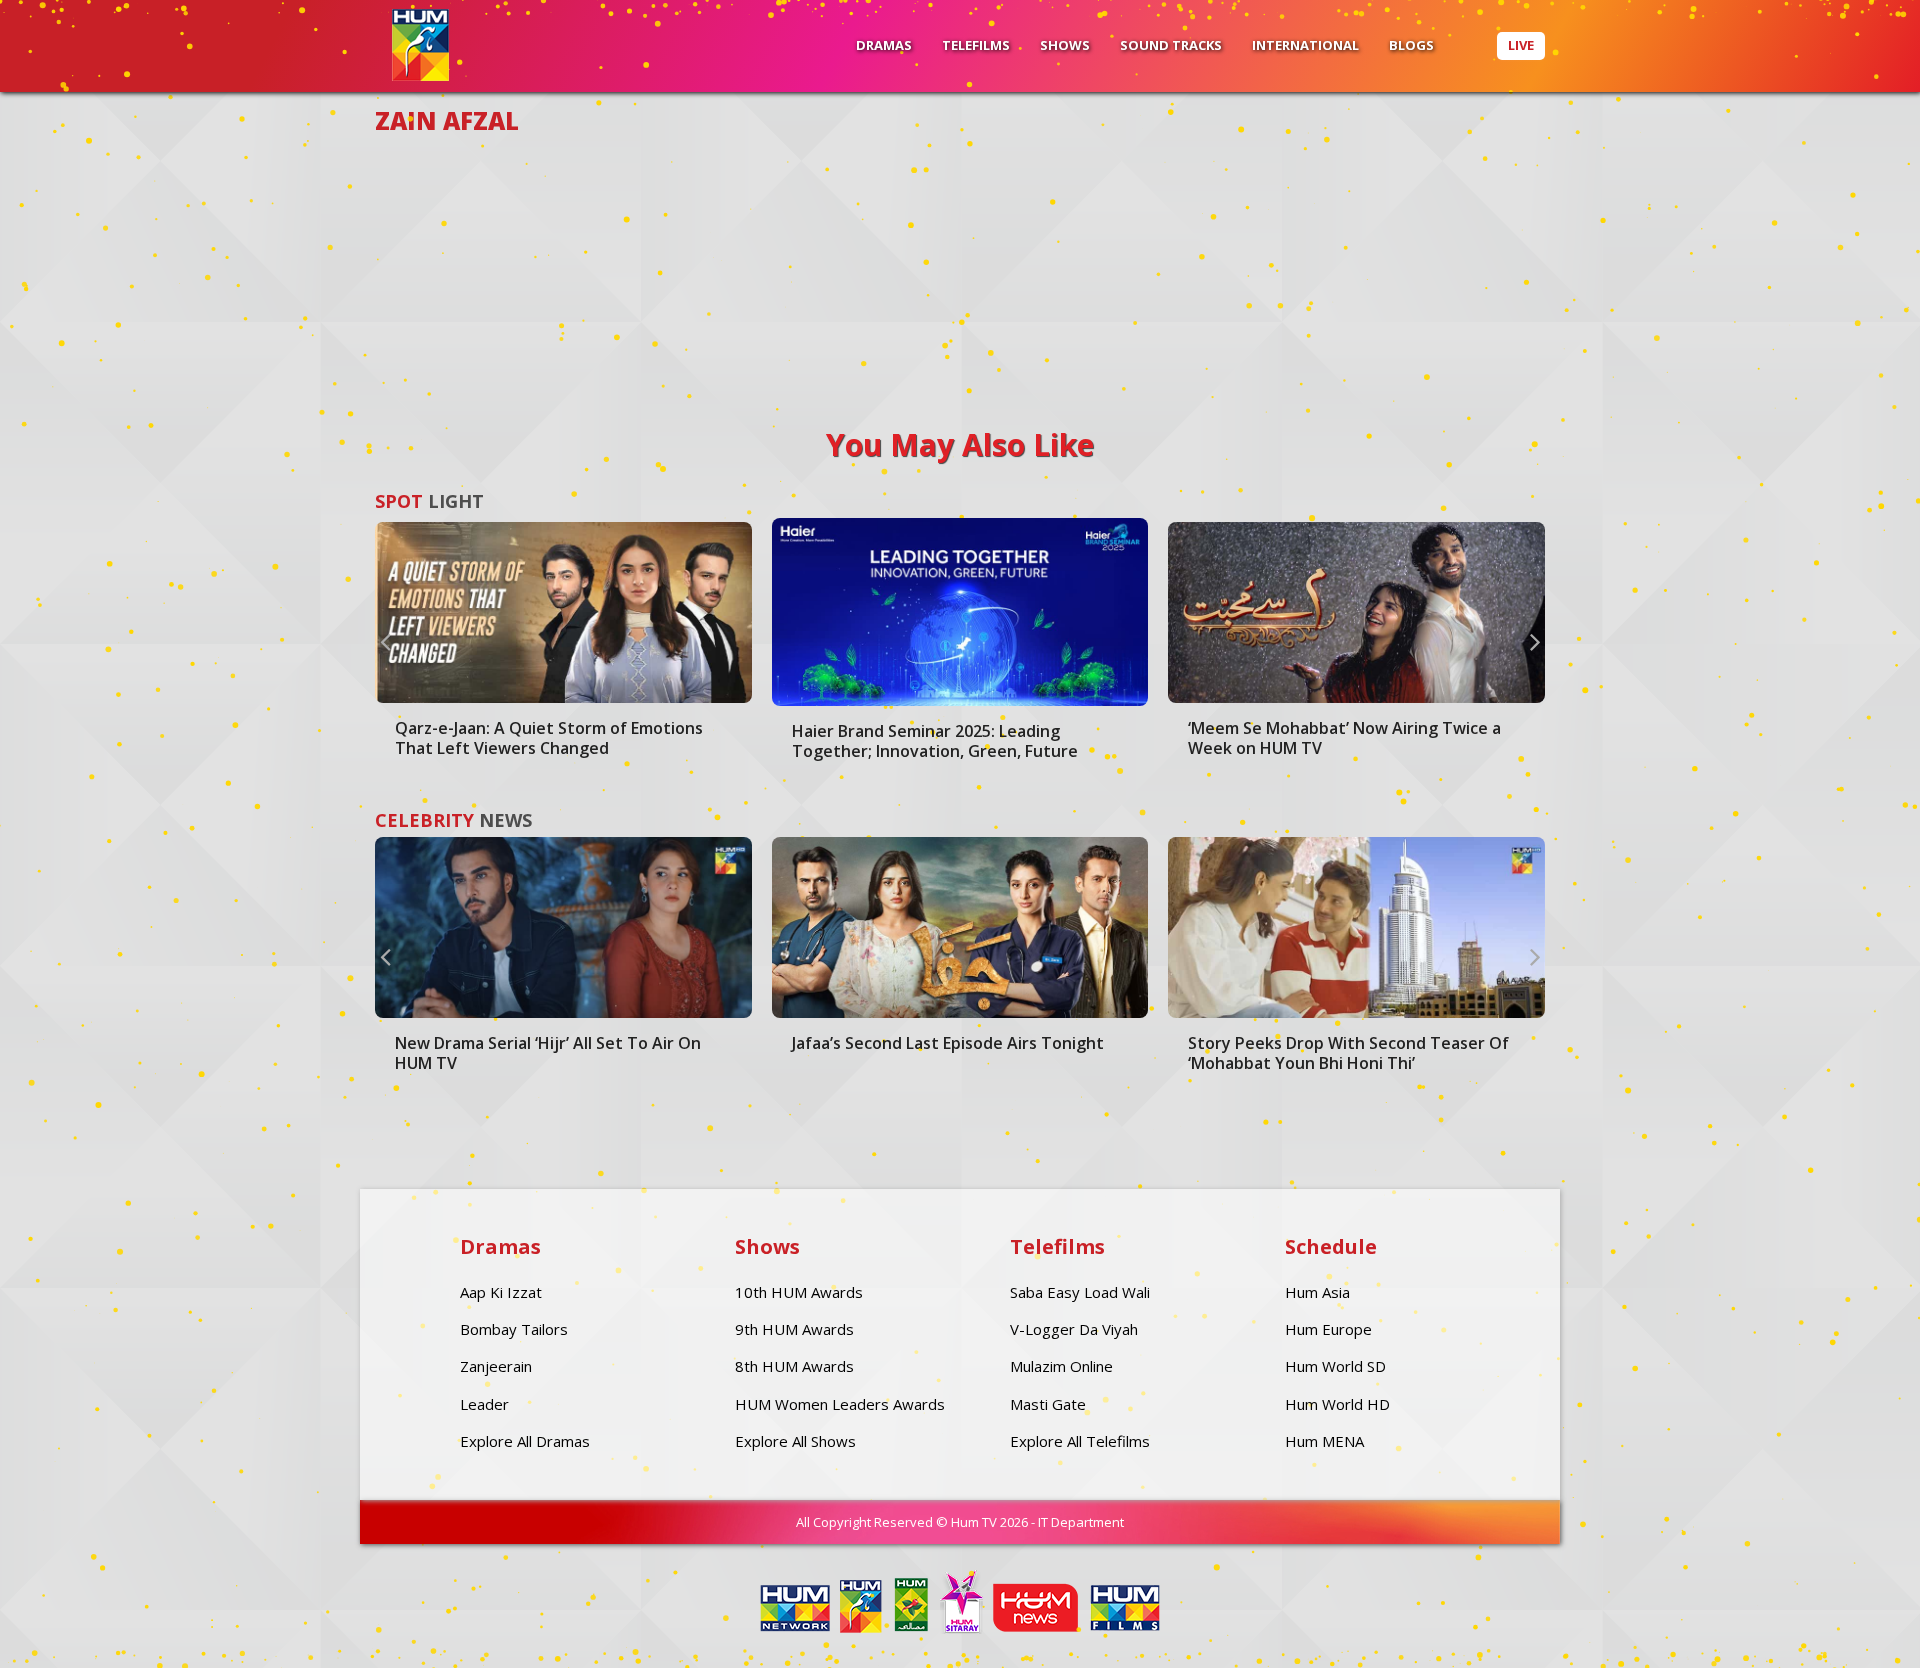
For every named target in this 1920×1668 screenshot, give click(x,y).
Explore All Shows (795, 1441)
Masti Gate (1048, 1404)
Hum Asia (1317, 1292)
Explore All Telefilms (1080, 1441)
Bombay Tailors (514, 1329)
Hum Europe (1328, 1329)
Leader (484, 1404)
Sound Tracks (1171, 45)
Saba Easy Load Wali (1080, 1292)
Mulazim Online (1061, 1366)
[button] (385, 641)
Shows (1065, 45)
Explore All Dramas (525, 1441)
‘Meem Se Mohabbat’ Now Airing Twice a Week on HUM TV (1344, 738)
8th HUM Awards (794, 1366)
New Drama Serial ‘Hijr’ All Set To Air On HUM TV (548, 1053)
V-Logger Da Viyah (1074, 1329)
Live (1521, 45)
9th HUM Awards (794, 1329)
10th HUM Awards (799, 1292)
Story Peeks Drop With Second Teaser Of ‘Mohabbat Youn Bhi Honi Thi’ (1348, 1053)
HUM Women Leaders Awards (840, 1404)
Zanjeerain (496, 1366)
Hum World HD (1337, 1404)
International (1305, 45)
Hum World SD (1335, 1366)
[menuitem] (884, 46)
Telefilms (976, 45)
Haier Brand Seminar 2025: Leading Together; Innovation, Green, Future (935, 741)
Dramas (884, 45)
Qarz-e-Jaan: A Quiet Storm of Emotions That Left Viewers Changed (549, 738)
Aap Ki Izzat (501, 1292)
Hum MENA (1324, 1441)
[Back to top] (1855, 1623)
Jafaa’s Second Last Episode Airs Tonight (948, 1043)
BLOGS (1411, 45)
